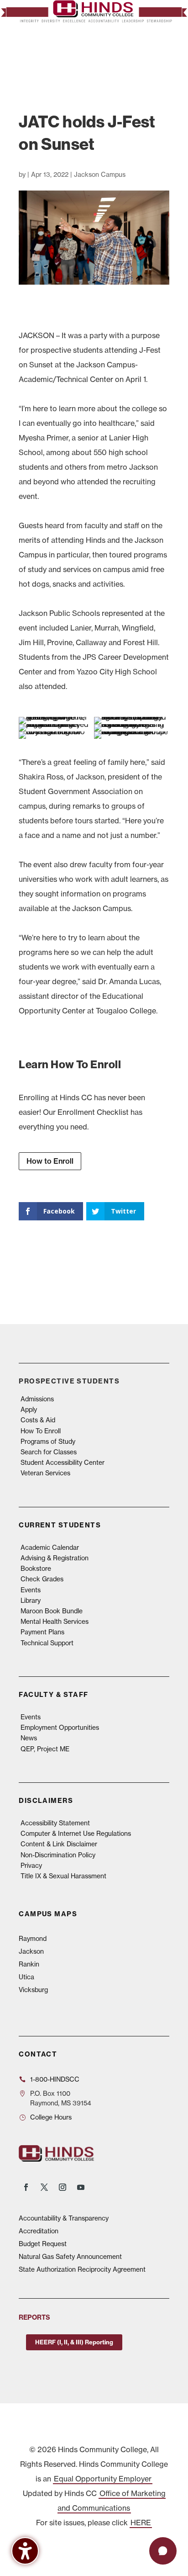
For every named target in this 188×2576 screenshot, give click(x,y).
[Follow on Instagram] (63, 2187)
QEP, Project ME (45, 1749)
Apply (29, 1410)
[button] (160, 54)
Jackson (31, 1951)
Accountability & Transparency (64, 2218)
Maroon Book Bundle (52, 1611)
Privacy (31, 1866)
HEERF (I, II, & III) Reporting (74, 2342)
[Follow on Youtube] (81, 2187)
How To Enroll (41, 1431)
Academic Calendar (50, 1548)
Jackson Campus (100, 175)
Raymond (33, 1939)
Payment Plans (42, 1632)
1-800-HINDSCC (55, 2079)
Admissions (37, 1399)
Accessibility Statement (55, 1823)
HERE (141, 2523)
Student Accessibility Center (63, 1463)
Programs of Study (48, 1442)
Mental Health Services (55, 1622)
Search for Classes (49, 1452)
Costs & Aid (38, 1420)
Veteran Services (45, 1473)
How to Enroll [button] (50, 1161)
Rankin (29, 1964)
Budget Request (43, 2244)
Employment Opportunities (60, 1728)
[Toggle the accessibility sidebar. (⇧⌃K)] (25, 2551)
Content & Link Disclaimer (59, 1844)
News (29, 1738)
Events (31, 1590)
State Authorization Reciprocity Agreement (82, 2269)
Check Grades (42, 1579)
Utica (26, 1977)
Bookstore (36, 1569)
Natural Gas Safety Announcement (70, 2257)
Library (31, 1601)
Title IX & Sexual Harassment (63, 1876)
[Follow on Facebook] (26, 2187)
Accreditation (39, 2231)
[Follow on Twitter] (44, 2187)
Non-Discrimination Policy (58, 1855)
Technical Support (47, 1643)
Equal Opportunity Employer (103, 2479)
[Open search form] (141, 53)
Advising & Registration (55, 1558)
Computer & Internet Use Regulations (76, 1834)
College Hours (51, 2117)
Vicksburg (33, 1990)
